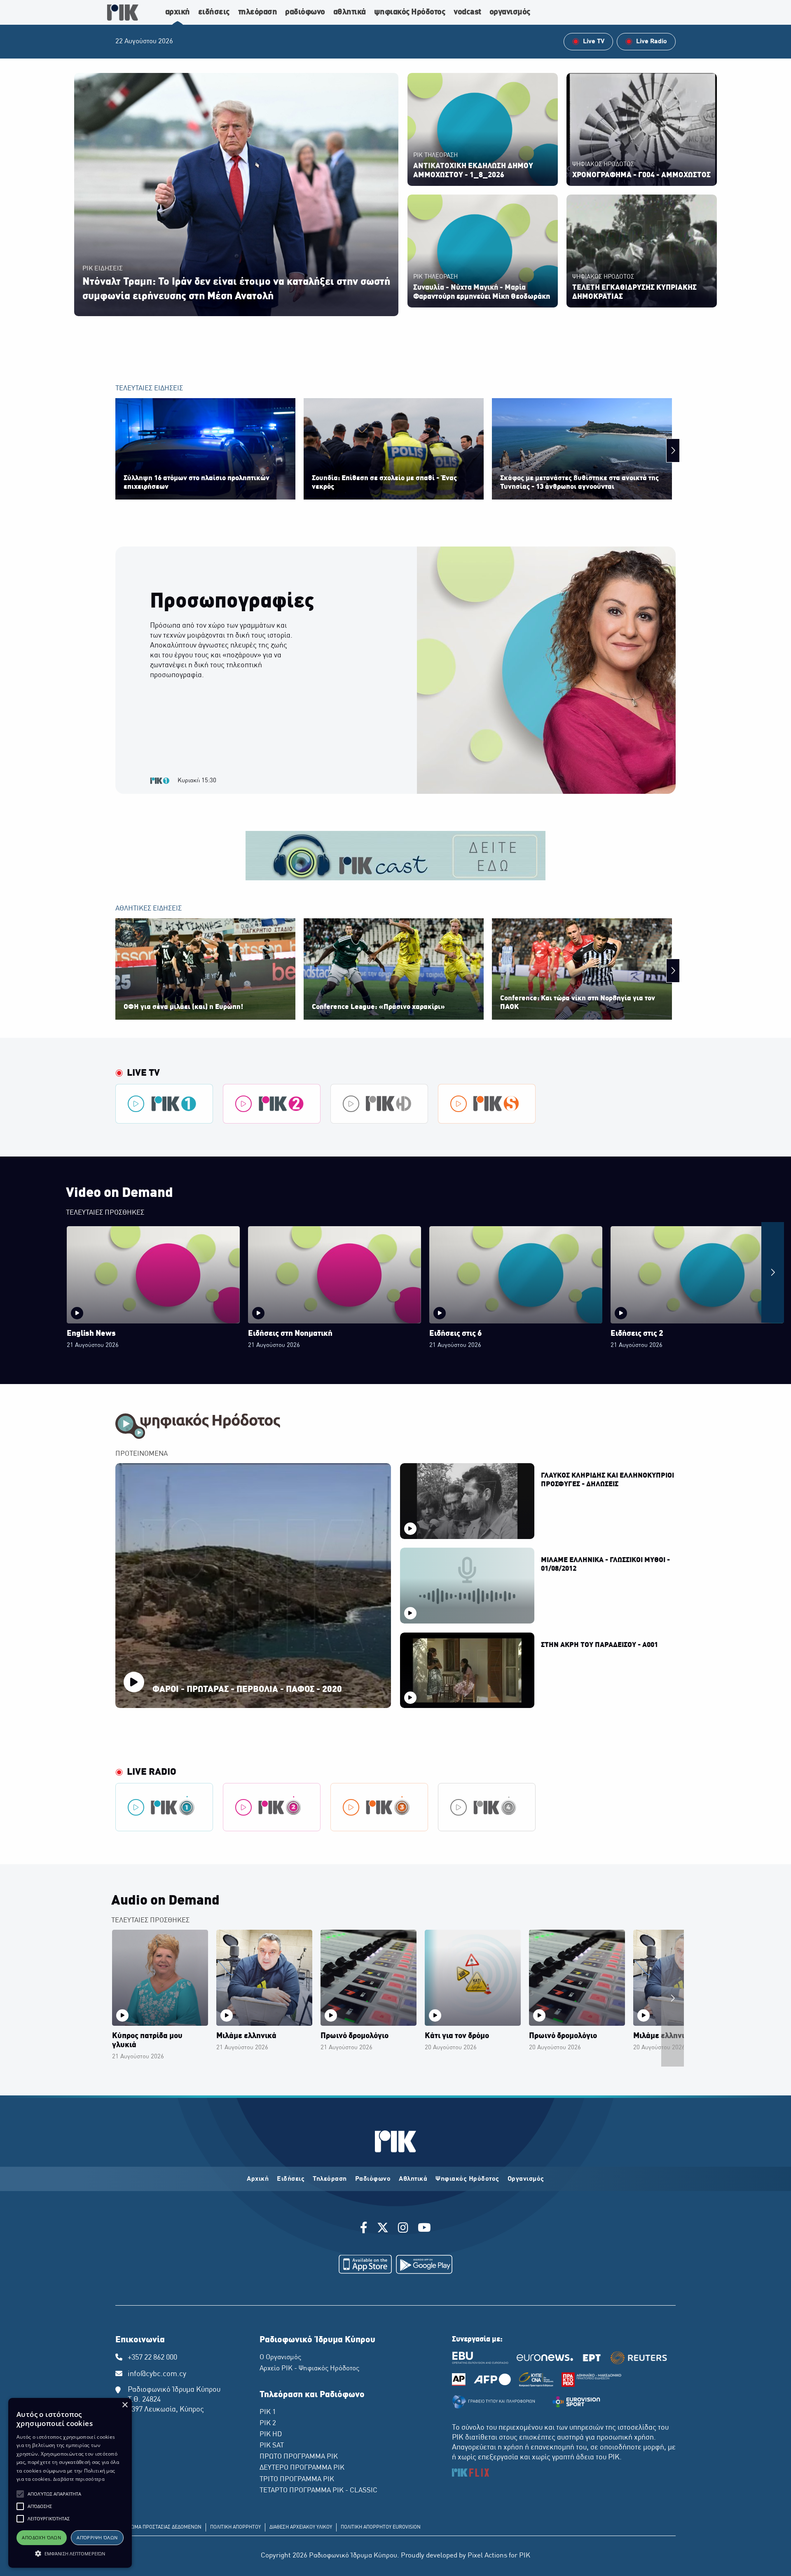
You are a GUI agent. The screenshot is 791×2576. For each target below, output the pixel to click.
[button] (20, 2494)
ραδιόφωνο (305, 12)
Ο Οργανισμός (280, 2358)
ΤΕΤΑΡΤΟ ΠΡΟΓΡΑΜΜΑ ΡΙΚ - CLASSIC (318, 2491)
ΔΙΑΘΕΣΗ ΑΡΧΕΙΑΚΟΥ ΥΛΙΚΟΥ (301, 2527)
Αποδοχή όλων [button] (41, 2537)
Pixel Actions (487, 2556)
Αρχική (258, 2179)
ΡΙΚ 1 (268, 2412)
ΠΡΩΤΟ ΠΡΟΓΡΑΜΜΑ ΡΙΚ (299, 2457)
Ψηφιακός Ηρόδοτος (467, 2179)
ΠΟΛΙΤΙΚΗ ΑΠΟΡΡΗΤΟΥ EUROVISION (381, 2527)
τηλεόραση (258, 12)
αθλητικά (350, 12)
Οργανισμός (526, 2179)
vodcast (467, 12)
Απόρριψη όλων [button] (97, 2537)
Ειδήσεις (291, 2179)
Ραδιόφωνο (373, 2179)
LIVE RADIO (152, 1772)
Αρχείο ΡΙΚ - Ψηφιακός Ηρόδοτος (309, 2369)
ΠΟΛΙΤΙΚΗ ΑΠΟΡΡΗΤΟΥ (235, 2527)
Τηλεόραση (330, 2179)
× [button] (125, 2405)
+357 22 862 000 (152, 2358)
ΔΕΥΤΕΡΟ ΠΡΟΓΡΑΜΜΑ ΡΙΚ (302, 2468)
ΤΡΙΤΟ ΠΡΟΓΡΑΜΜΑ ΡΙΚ (297, 2480)
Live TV (143, 1073)
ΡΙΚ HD (271, 2435)
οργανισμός (510, 12)
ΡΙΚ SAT (272, 2446)
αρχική (178, 12)
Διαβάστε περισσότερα (79, 2479)
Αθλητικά (413, 2179)
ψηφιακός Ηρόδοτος (410, 12)
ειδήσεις (214, 12)
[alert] (70, 2483)
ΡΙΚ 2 (268, 2424)
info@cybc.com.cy (157, 2374)
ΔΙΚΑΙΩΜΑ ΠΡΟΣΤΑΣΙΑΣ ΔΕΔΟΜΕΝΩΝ (160, 2527)
